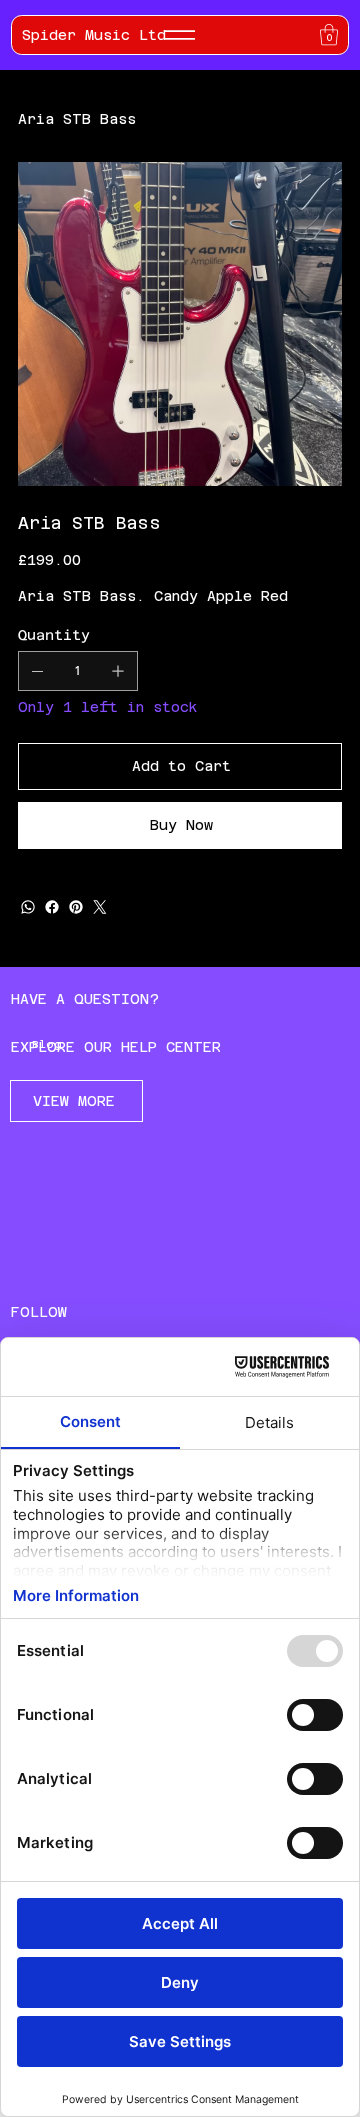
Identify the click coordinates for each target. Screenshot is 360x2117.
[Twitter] (100, 907)
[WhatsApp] (28, 907)
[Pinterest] (76, 907)
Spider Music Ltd (94, 35)
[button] (329, 34)
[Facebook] (52, 907)
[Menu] (180, 35)
